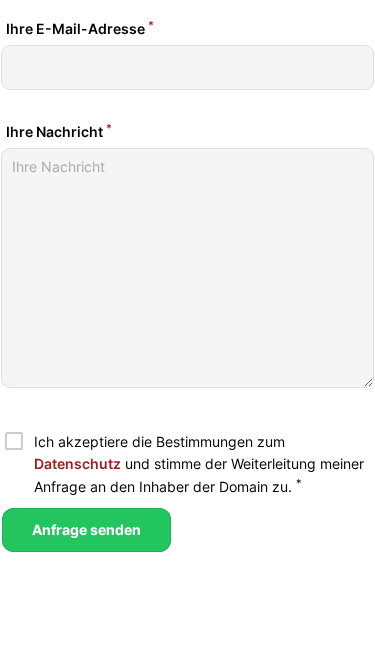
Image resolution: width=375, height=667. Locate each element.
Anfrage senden (86, 529)
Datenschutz (77, 463)
